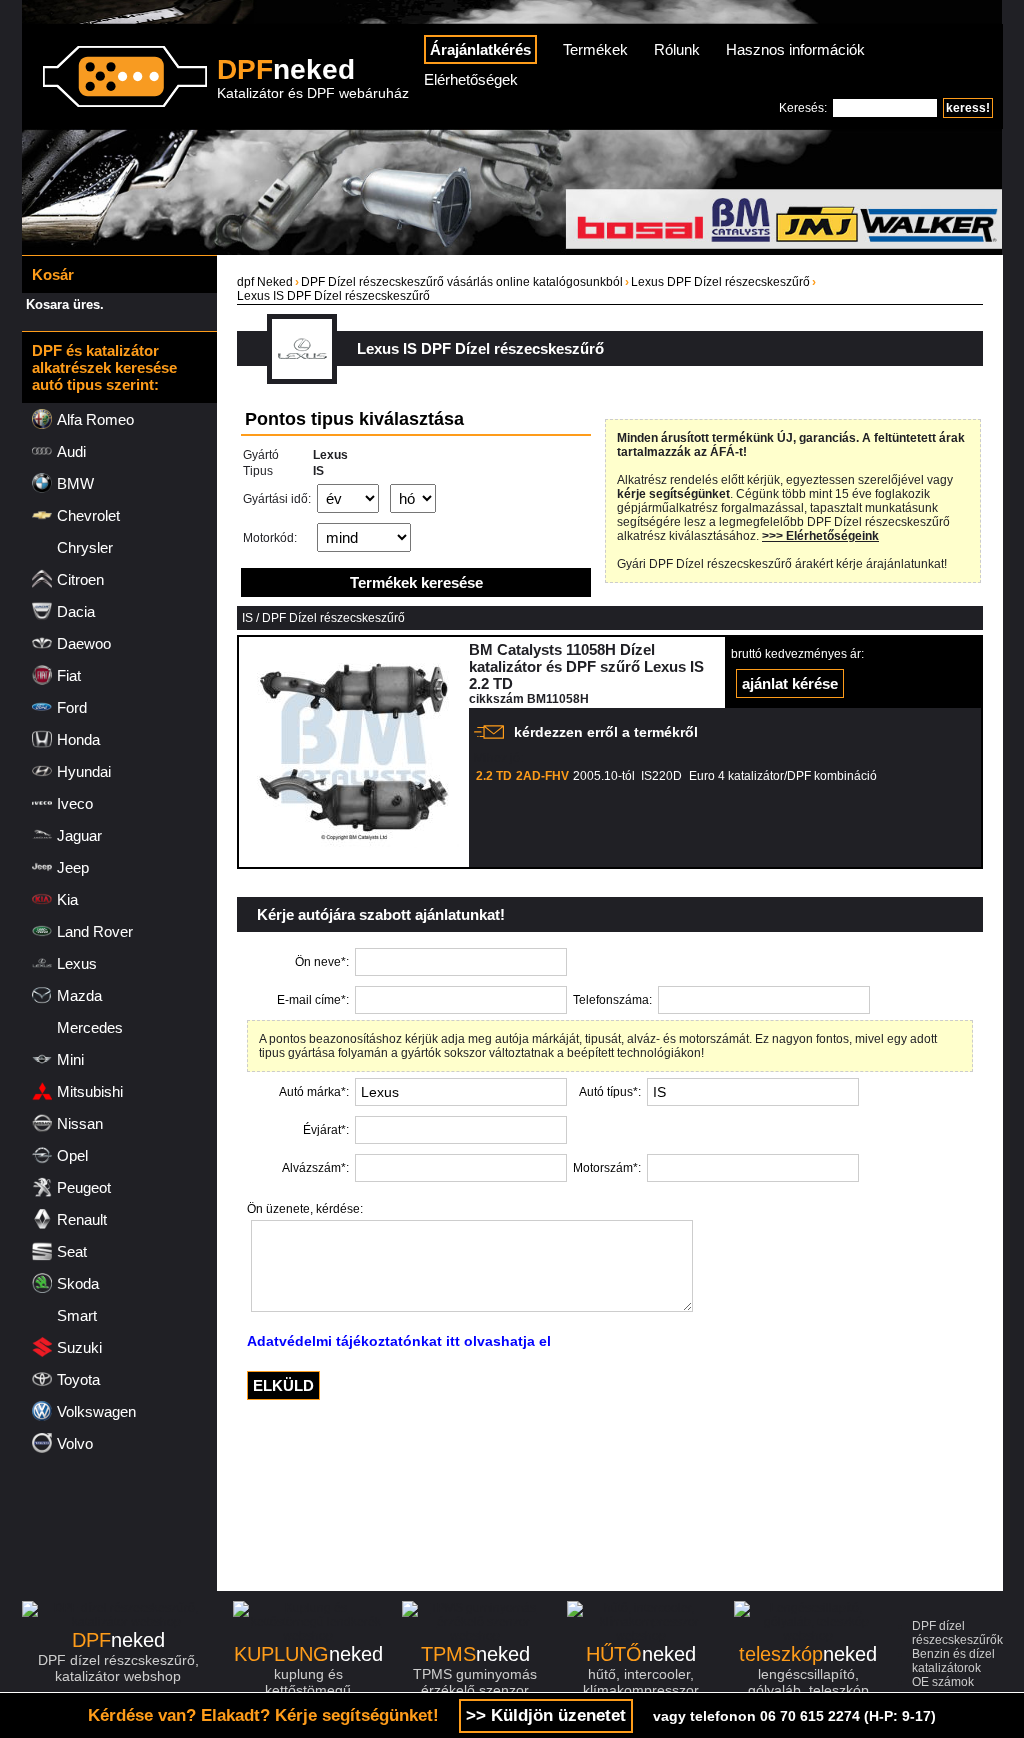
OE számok (943, 1682)
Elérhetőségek (471, 79)
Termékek (595, 49)
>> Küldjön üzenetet (546, 1715)
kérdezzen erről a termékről (606, 732)
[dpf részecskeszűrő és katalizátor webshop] (118, 1622)
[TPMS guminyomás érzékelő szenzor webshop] (475, 1636)
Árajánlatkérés (480, 49)
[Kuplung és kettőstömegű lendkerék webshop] (308, 1636)
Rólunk (677, 49)
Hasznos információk (795, 49)
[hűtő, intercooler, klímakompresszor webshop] (641, 1636)
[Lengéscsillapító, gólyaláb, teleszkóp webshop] (808, 1636)
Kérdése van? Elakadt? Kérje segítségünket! (263, 1715)
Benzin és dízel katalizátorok (953, 1661)
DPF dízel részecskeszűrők (957, 1633)
